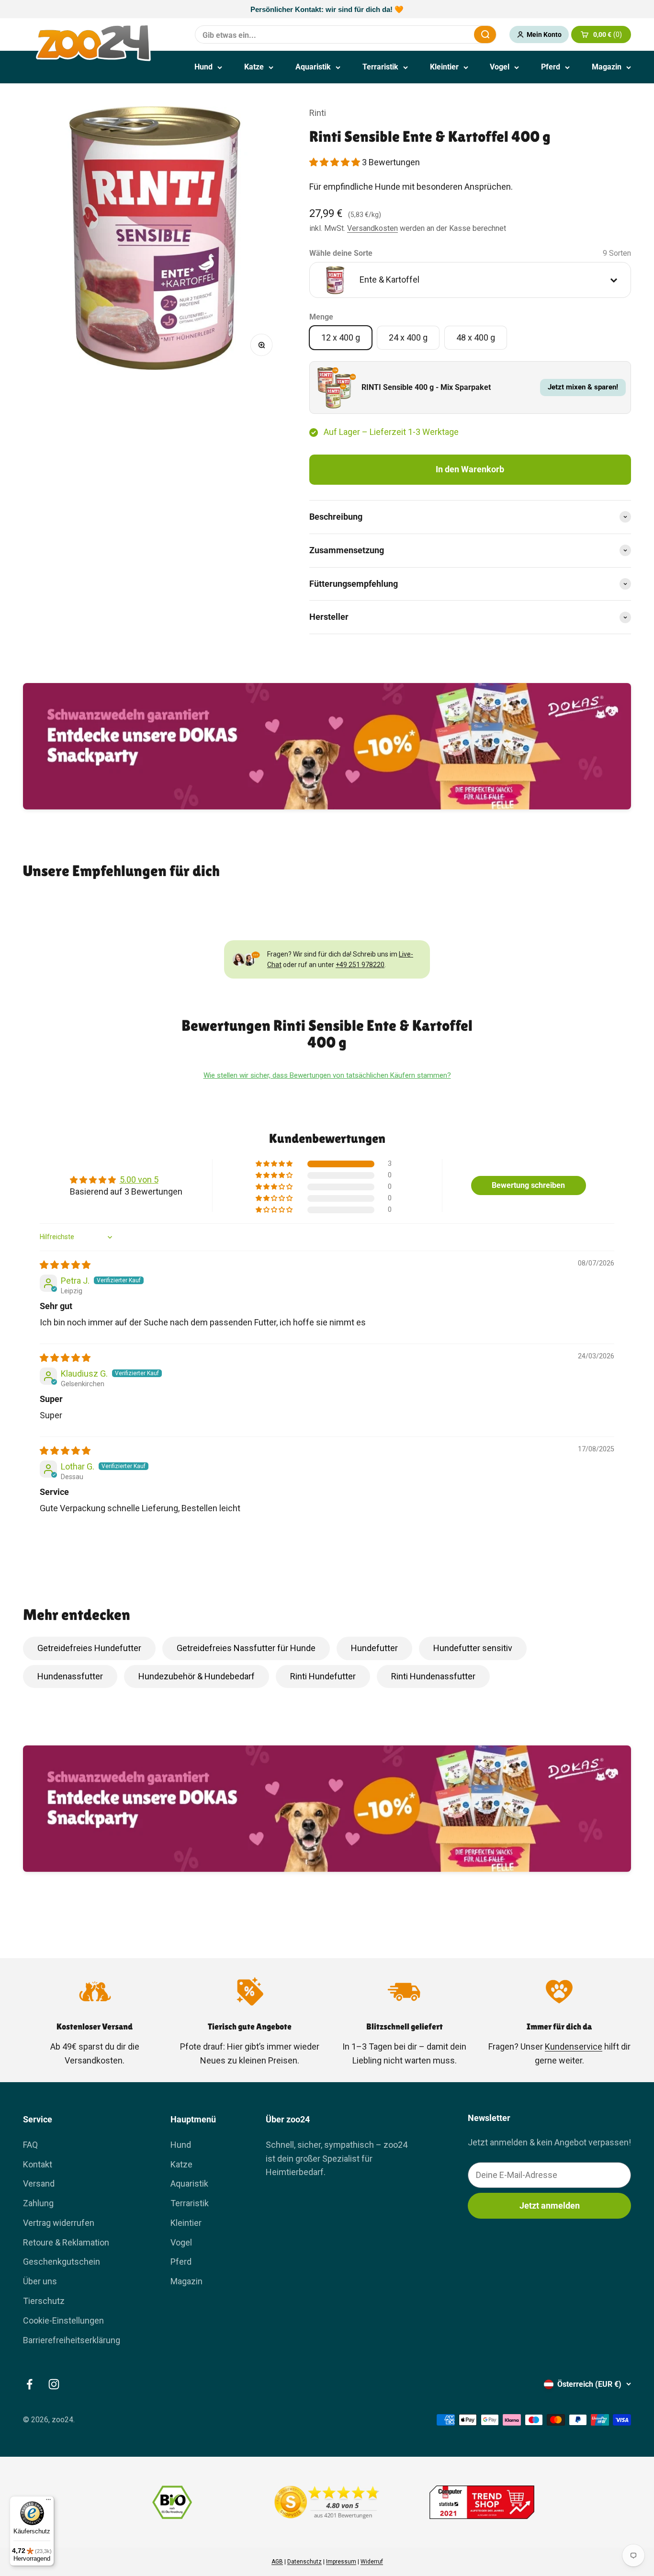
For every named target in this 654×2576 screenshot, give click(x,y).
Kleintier (444, 67)
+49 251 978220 (360, 965)
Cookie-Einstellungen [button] (63, 2320)
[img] (65, 1265)
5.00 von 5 (139, 1180)
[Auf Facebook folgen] (29, 2384)
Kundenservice (574, 2046)
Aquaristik (313, 67)
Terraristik (380, 67)
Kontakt (38, 2164)
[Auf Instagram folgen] (54, 2384)
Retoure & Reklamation (66, 2242)
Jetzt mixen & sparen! (583, 387)
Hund (203, 67)
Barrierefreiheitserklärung (72, 2340)
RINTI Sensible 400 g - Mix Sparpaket (426, 387)
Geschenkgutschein (62, 2262)
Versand (39, 2183)
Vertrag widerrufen (59, 2223)
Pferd (551, 67)
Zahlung (38, 2203)
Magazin (607, 67)
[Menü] (48, 2502)
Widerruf (372, 2562)
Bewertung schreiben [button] (528, 1185)
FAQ (30, 2145)
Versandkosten (372, 228)
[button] (336, 162)
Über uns (40, 2281)
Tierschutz (44, 2301)
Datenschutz (304, 2562)
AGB (277, 2562)
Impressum (341, 2562)
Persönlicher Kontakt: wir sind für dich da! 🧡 (327, 9)
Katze (254, 67)
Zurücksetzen (443, 34)
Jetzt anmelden (550, 2206)
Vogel (500, 67)
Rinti (318, 113)
